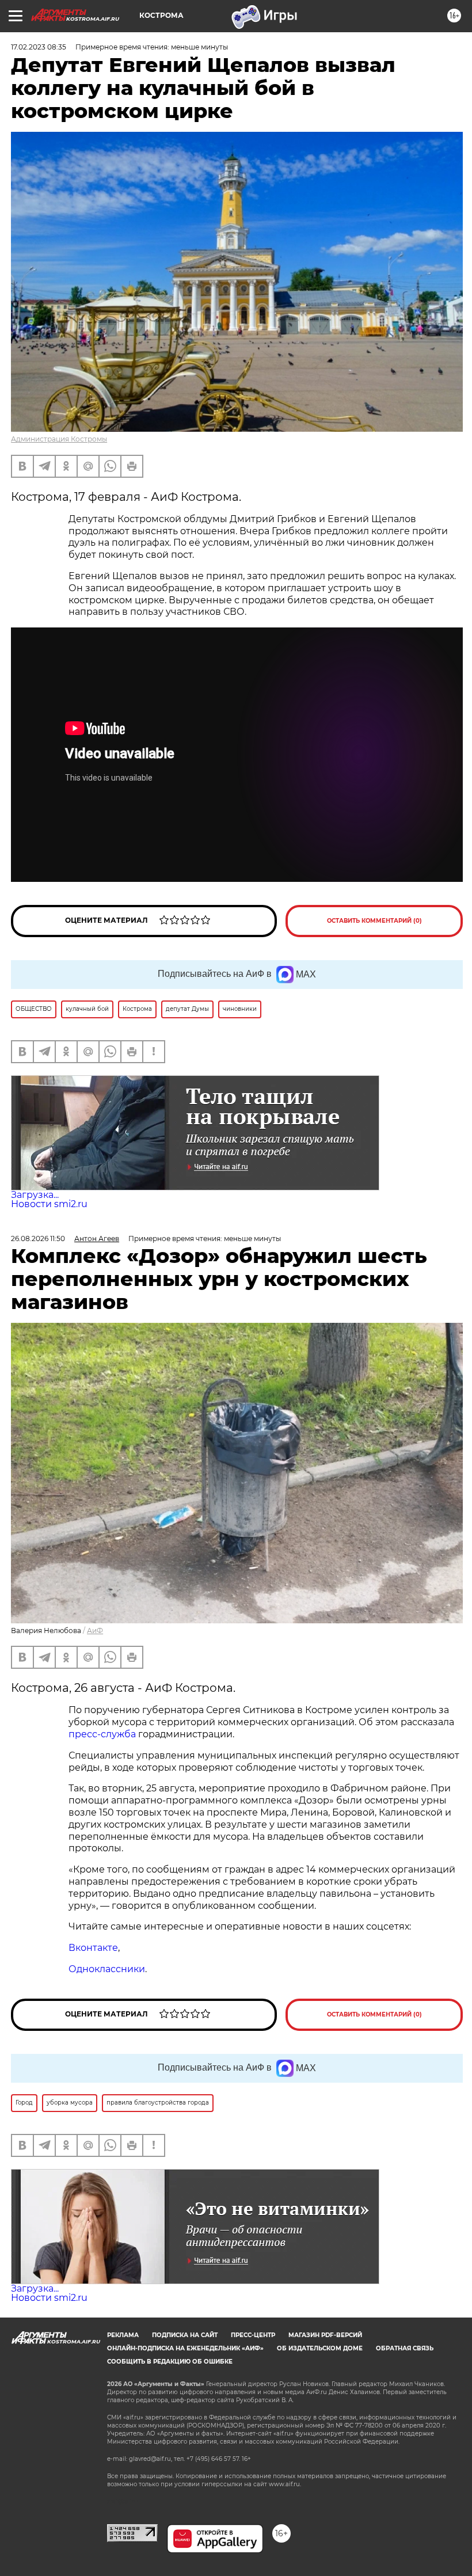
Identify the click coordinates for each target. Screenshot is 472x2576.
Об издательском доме (320, 2348)
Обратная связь (405, 2348)
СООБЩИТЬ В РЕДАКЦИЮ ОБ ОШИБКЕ (170, 2362)
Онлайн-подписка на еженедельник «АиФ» (185, 2348)
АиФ (95, 1631)
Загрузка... (35, 1195)
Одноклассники (107, 1969)
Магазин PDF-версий (325, 2335)
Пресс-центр (253, 2335)
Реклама (123, 2335)
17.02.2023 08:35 (39, 47)
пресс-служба (102, 1734)
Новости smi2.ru (49, 1204)
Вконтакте (93, 1948)
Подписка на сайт (185, 2335)
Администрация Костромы (59, 439)
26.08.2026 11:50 (38, 1238)
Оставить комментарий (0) (374, 921)
